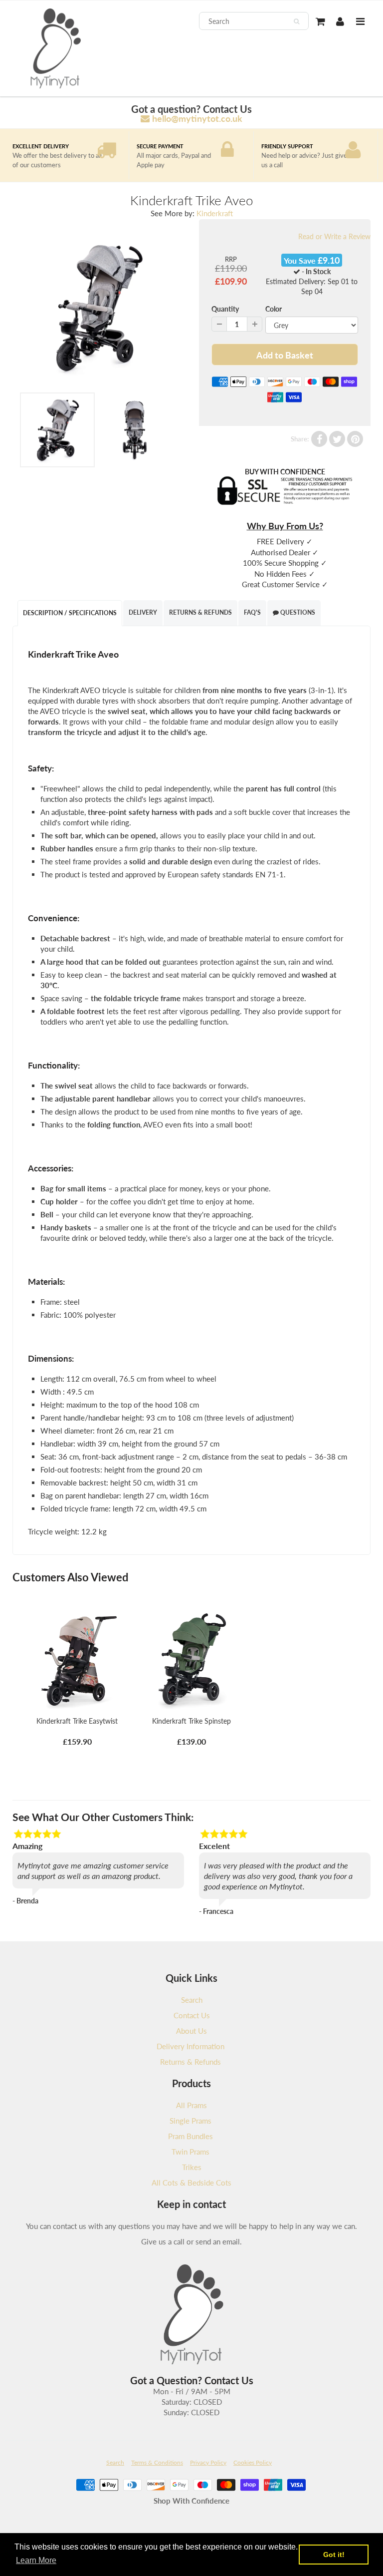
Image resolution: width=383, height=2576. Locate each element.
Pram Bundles (191, 2136)
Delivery (143, 612)
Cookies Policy (253, 2462)
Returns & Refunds (200, 612)
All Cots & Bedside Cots (191, 2183)
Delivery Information (191, 2046)
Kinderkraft (215, 213)
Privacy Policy (208, 2462)
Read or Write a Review (334, 236)
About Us (191, 2031)
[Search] (296, 21)
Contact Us (192, 2015)
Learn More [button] (36, 2560)
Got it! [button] (334, 2555)
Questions (297, 612)
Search (192, 2000)
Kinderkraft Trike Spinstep (191, 1721)
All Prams (191, 2105)
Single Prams (191, 2121)
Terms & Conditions (157, 2462)
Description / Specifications (70, 613)
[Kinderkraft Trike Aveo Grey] (98, 308)
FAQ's (252, 612)
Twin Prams (191, 2152)
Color (274, 309)
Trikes (192, 2167)
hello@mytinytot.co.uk (197, 118)
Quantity (225, 309)
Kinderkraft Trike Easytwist (77, 1721)
